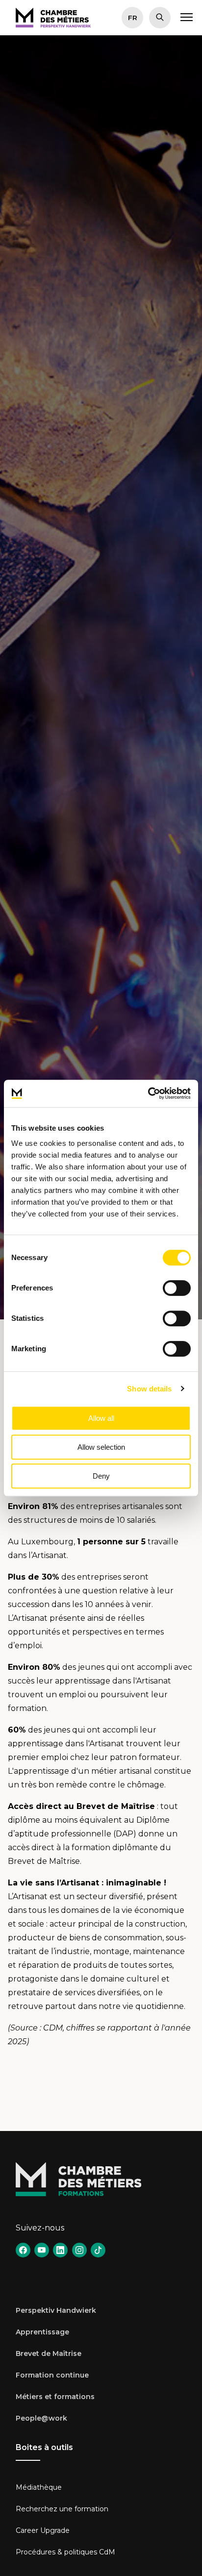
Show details (149, 1389)
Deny (101, 1476)
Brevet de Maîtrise (49, 2353)
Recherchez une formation (62, 2509)
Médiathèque (39, 2487)
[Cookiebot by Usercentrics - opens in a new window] (148, 1093)
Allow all (101, 1418)
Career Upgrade (43, 2530)
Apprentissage (42, 2332)
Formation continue (52, 2375)
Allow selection (101, 1447)
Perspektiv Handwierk (56, 2310)
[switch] (177, 1288)
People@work (41, 2418)
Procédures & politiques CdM (65, 2552)
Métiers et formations (55, 2397)
